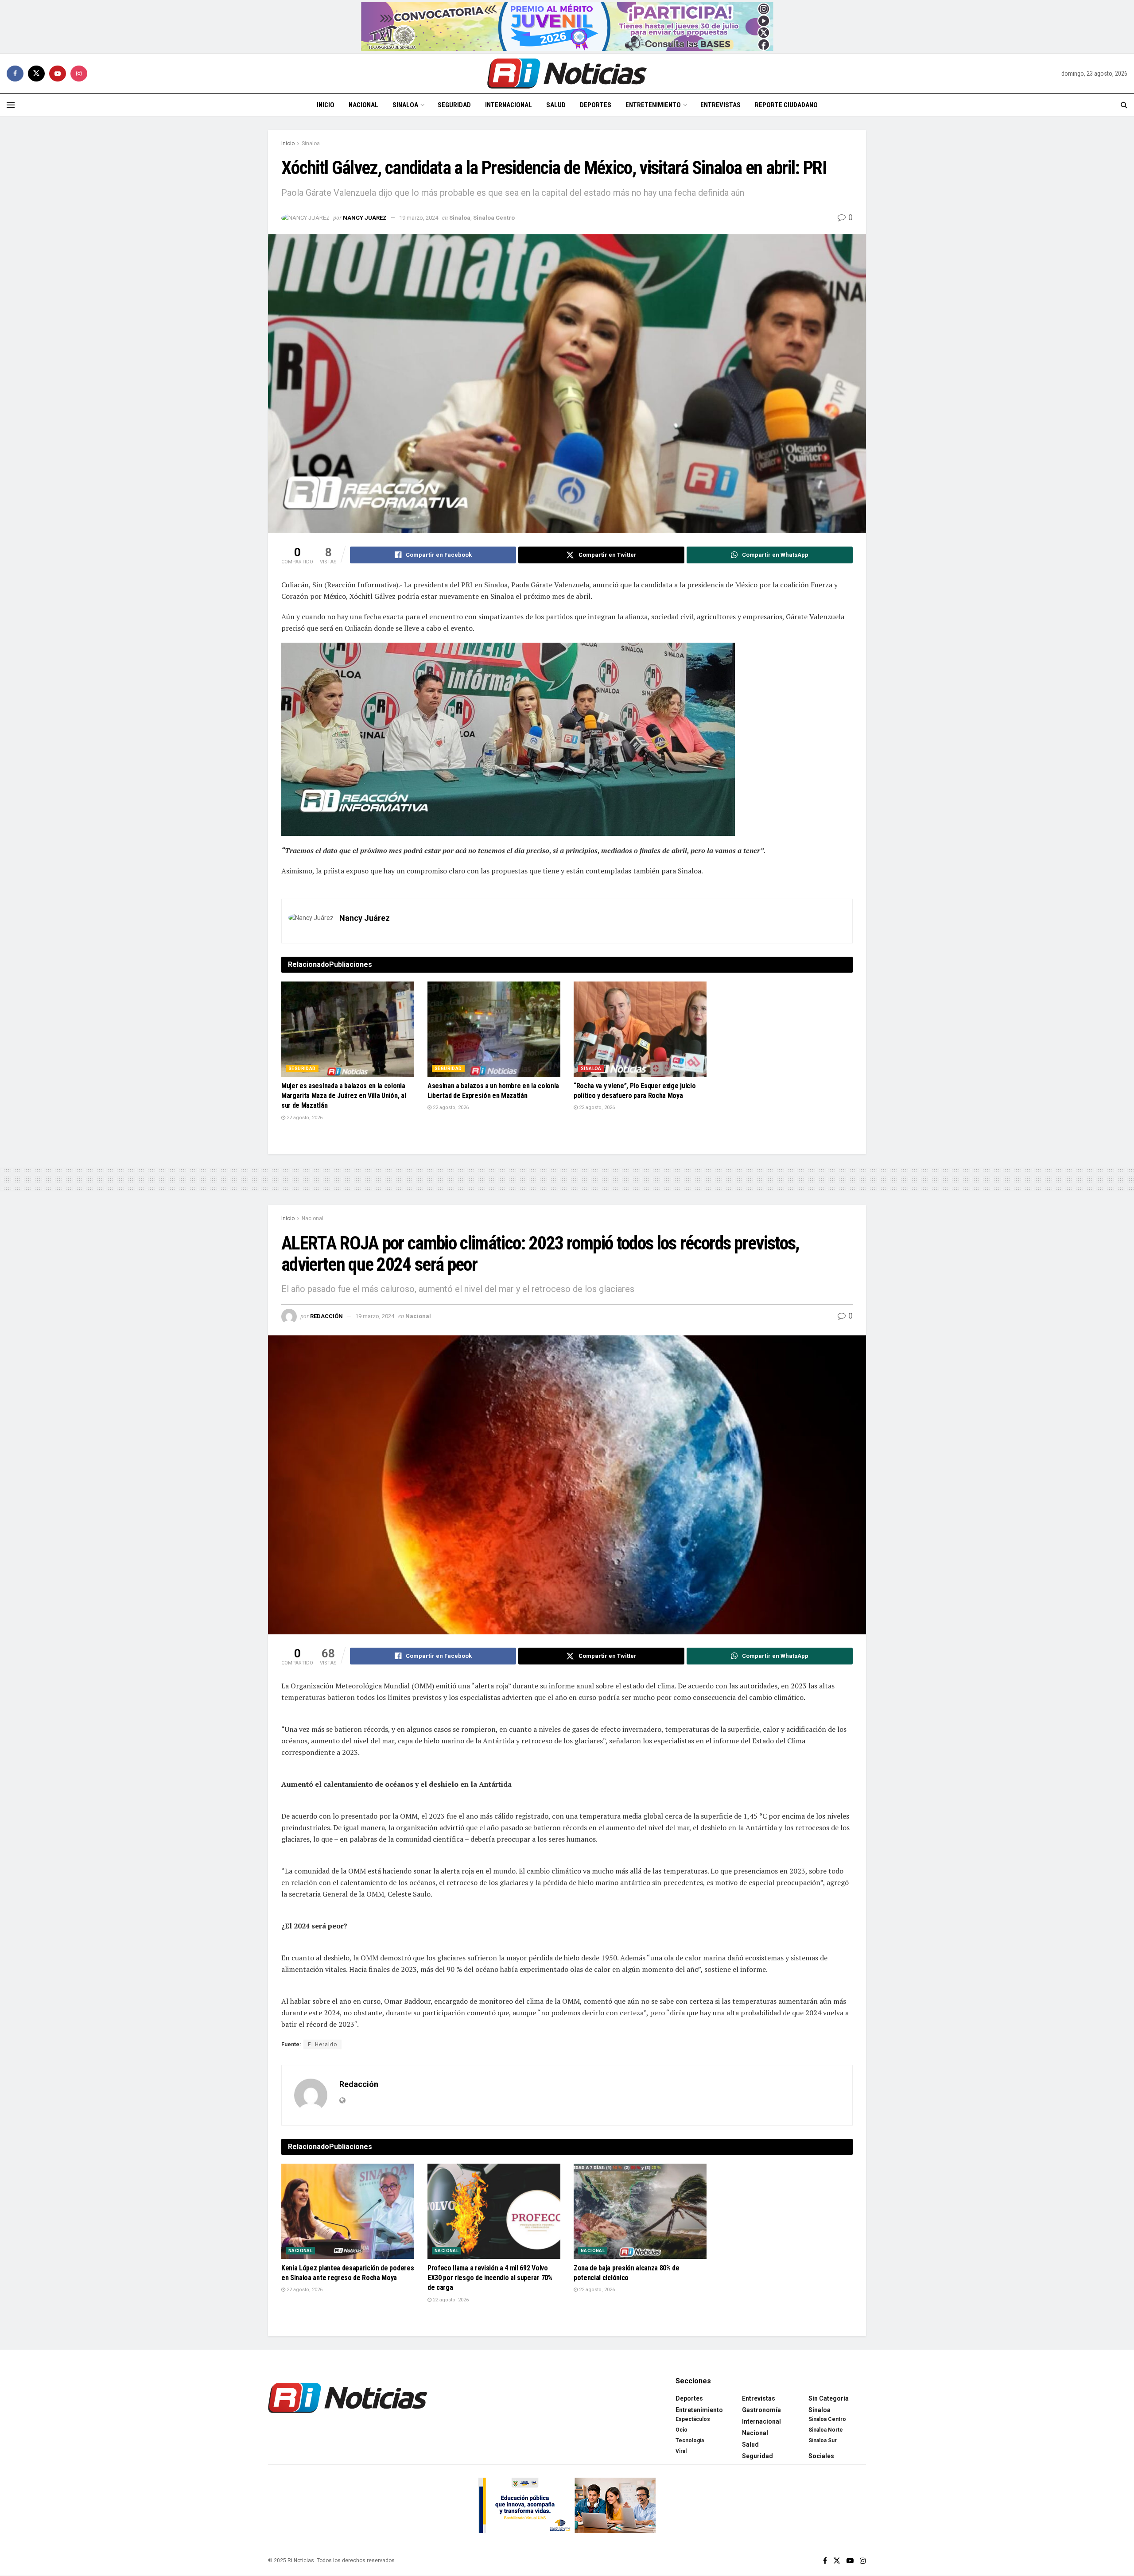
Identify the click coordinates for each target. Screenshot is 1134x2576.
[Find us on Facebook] (15, 74)
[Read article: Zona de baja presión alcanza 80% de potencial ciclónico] (640, 2211)
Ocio (682, 2430)
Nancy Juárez (365, 218)
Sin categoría (829, 2398)
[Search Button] (1124, 105)
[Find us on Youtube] (58, 74)
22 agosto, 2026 (304, 1118)
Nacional (363, 105)
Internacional (509, 105)
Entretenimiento (653, 105)
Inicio (326, 105)
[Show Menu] (11, 105)
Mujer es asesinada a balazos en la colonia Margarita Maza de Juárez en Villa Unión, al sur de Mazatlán (344, 1096)
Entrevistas (720, 105)
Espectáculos (693, 2419)
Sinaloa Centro (494, 218)
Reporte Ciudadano (786, 105)
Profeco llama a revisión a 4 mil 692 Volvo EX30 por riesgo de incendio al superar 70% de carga (490, 2278)
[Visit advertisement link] (567, 27)
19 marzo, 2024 (419, 218)
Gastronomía (761, 2410)
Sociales (821, 2456)
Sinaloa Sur (823, 2440)
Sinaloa (405, 105)
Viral (681, 2451)
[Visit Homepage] (567, 74)
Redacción (326, 1316)
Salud (556, 105)
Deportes (596, 105)
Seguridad (454, 105)
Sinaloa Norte (826, 2430)
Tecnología (690, 2440)
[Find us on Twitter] (36, 74)
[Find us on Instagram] (79, 74)
